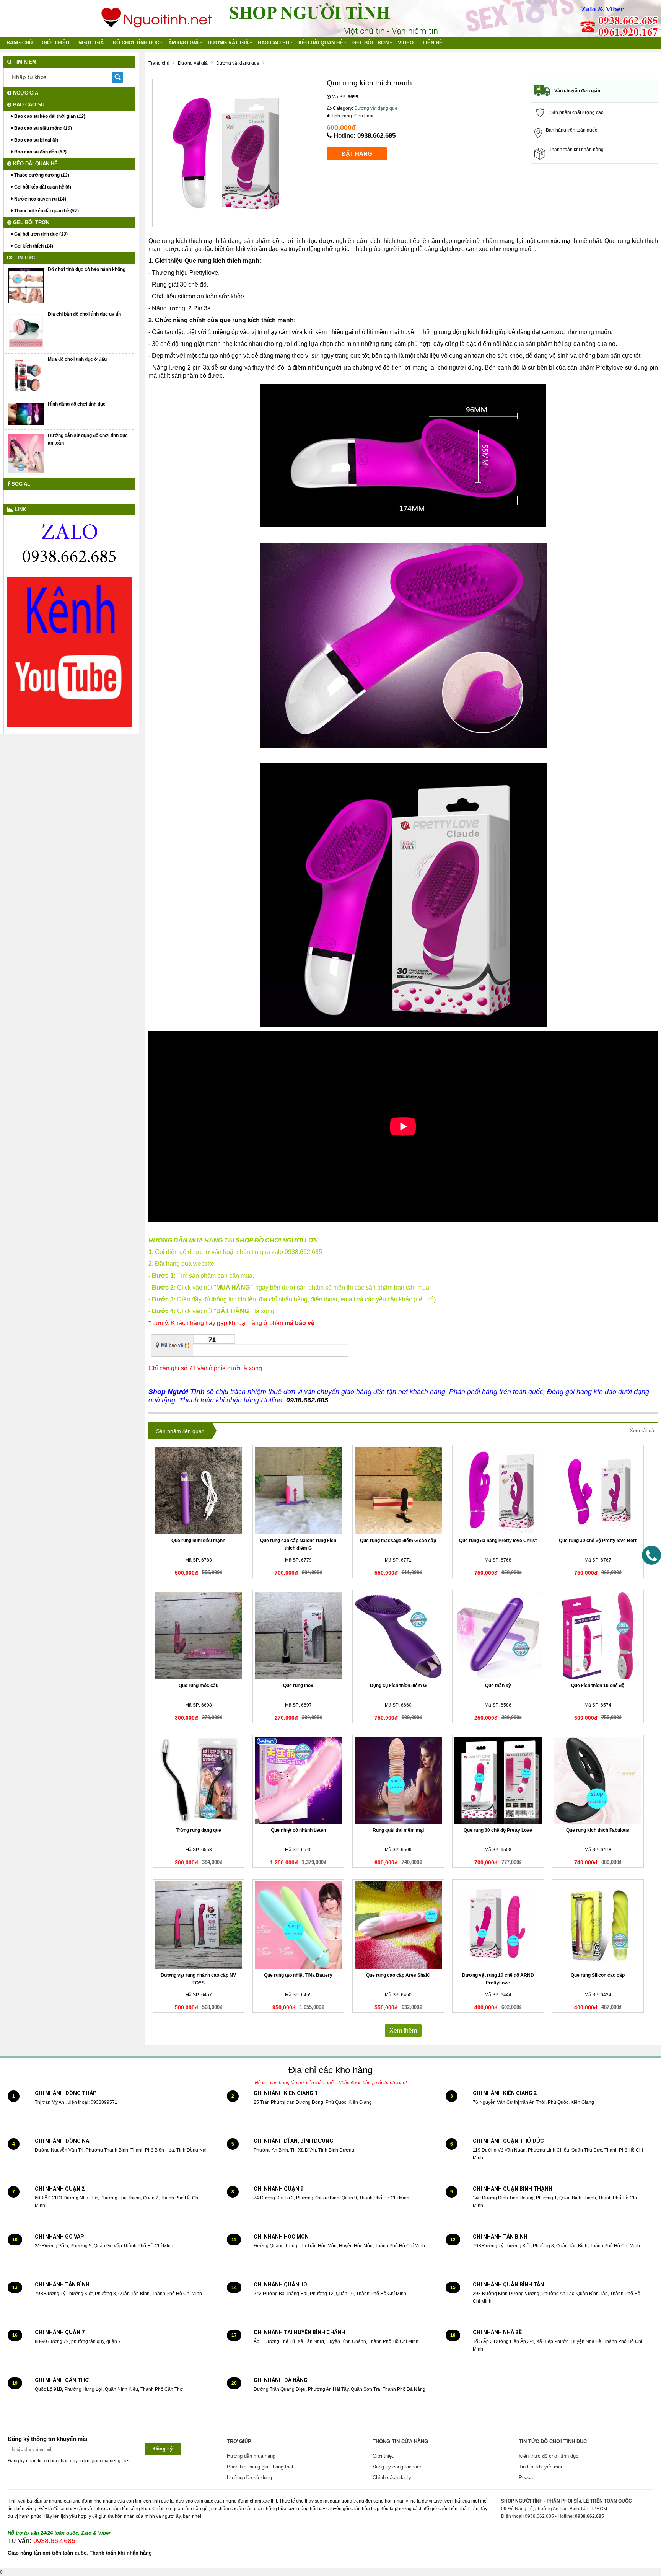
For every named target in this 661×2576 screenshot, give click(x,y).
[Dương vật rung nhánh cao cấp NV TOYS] (199, 1925)
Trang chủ (18, 43)
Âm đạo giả (183, 43)
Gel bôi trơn (370, 43)
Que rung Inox (298, 1686)
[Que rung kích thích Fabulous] (598, 1780)
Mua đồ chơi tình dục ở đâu (77, 359)
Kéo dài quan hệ (321, 43)
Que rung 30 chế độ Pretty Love (498, 1830)
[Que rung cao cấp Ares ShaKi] (398, 1925)
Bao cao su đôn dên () (40, 152)
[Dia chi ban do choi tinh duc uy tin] (26, 331)
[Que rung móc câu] (199, 1635)
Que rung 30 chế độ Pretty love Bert (598, 1541)
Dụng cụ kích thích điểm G (398, 1686)
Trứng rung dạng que (199, 1830)
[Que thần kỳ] (498, 1635)
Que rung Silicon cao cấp (598, 1975)
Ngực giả (91, 43)
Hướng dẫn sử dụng (249, 2477)
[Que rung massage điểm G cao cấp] (398, 1490)
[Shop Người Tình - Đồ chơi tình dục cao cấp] (157, 15)
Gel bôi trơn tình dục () (40, 234)
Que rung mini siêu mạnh (198, 1541)
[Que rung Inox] (298, 1635)
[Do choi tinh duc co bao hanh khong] (26, 285)
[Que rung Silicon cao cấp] (598, 1925)
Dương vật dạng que (376, 108)
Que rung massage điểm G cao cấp (398, 1541)
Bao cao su (274, 43)
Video (406, 43)
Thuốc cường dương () (41, 175)
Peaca (526, 2477)
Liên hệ (433, 43)
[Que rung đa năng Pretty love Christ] (498, 1490)
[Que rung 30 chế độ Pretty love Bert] (598, 1490)
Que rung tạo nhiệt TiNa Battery (298, 1975)
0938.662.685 (376, 136)
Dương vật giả (228, 43)
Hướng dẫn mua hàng (251, 2456)
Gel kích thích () (33, 246)
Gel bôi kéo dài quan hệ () (42, 187)
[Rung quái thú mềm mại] (398, 1780)
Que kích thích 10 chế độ (598, 1686)
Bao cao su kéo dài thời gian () (49, 116)
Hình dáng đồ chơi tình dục (77, 404)
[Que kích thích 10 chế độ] (598, 1635)
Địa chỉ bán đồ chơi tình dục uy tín (84, 314)
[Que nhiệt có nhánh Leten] (298, 1780)
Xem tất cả (642, 1431)
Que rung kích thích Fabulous (598, 1830)
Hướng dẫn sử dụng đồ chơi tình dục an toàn (88, 439)
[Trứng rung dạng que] (199, 1780)
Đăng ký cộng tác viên (397, 2467)
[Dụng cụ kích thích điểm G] (398, 1635)
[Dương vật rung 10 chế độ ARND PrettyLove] (498, 1925)
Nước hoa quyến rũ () (40, 199)
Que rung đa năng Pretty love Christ (498, 1541)
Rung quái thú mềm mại (398, 1830)
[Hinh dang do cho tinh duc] (26, 414)
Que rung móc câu (199, 1686)
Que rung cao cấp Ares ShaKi (398, 1975)
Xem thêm (403, 2031)
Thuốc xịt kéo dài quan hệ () (46, 211)
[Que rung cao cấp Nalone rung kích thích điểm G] (298, 1490)
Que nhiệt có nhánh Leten (298, 1830)
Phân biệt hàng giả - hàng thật (260, 2467)
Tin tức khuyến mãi (540, 2467)
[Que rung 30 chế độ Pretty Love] (498, 1780)
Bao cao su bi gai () (36, 140)
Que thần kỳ (498, 1686)
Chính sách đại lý (392, 2477)
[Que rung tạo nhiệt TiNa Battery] (298, 1925)
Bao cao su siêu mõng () (42, 128)
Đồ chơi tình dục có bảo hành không (87, 269)
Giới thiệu (55, 43)
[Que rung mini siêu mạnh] (199, 1490)
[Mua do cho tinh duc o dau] (26, 375)
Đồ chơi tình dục (136, 43)
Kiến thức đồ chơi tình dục (549, 2456)
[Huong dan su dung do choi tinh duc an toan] (26, 453)
